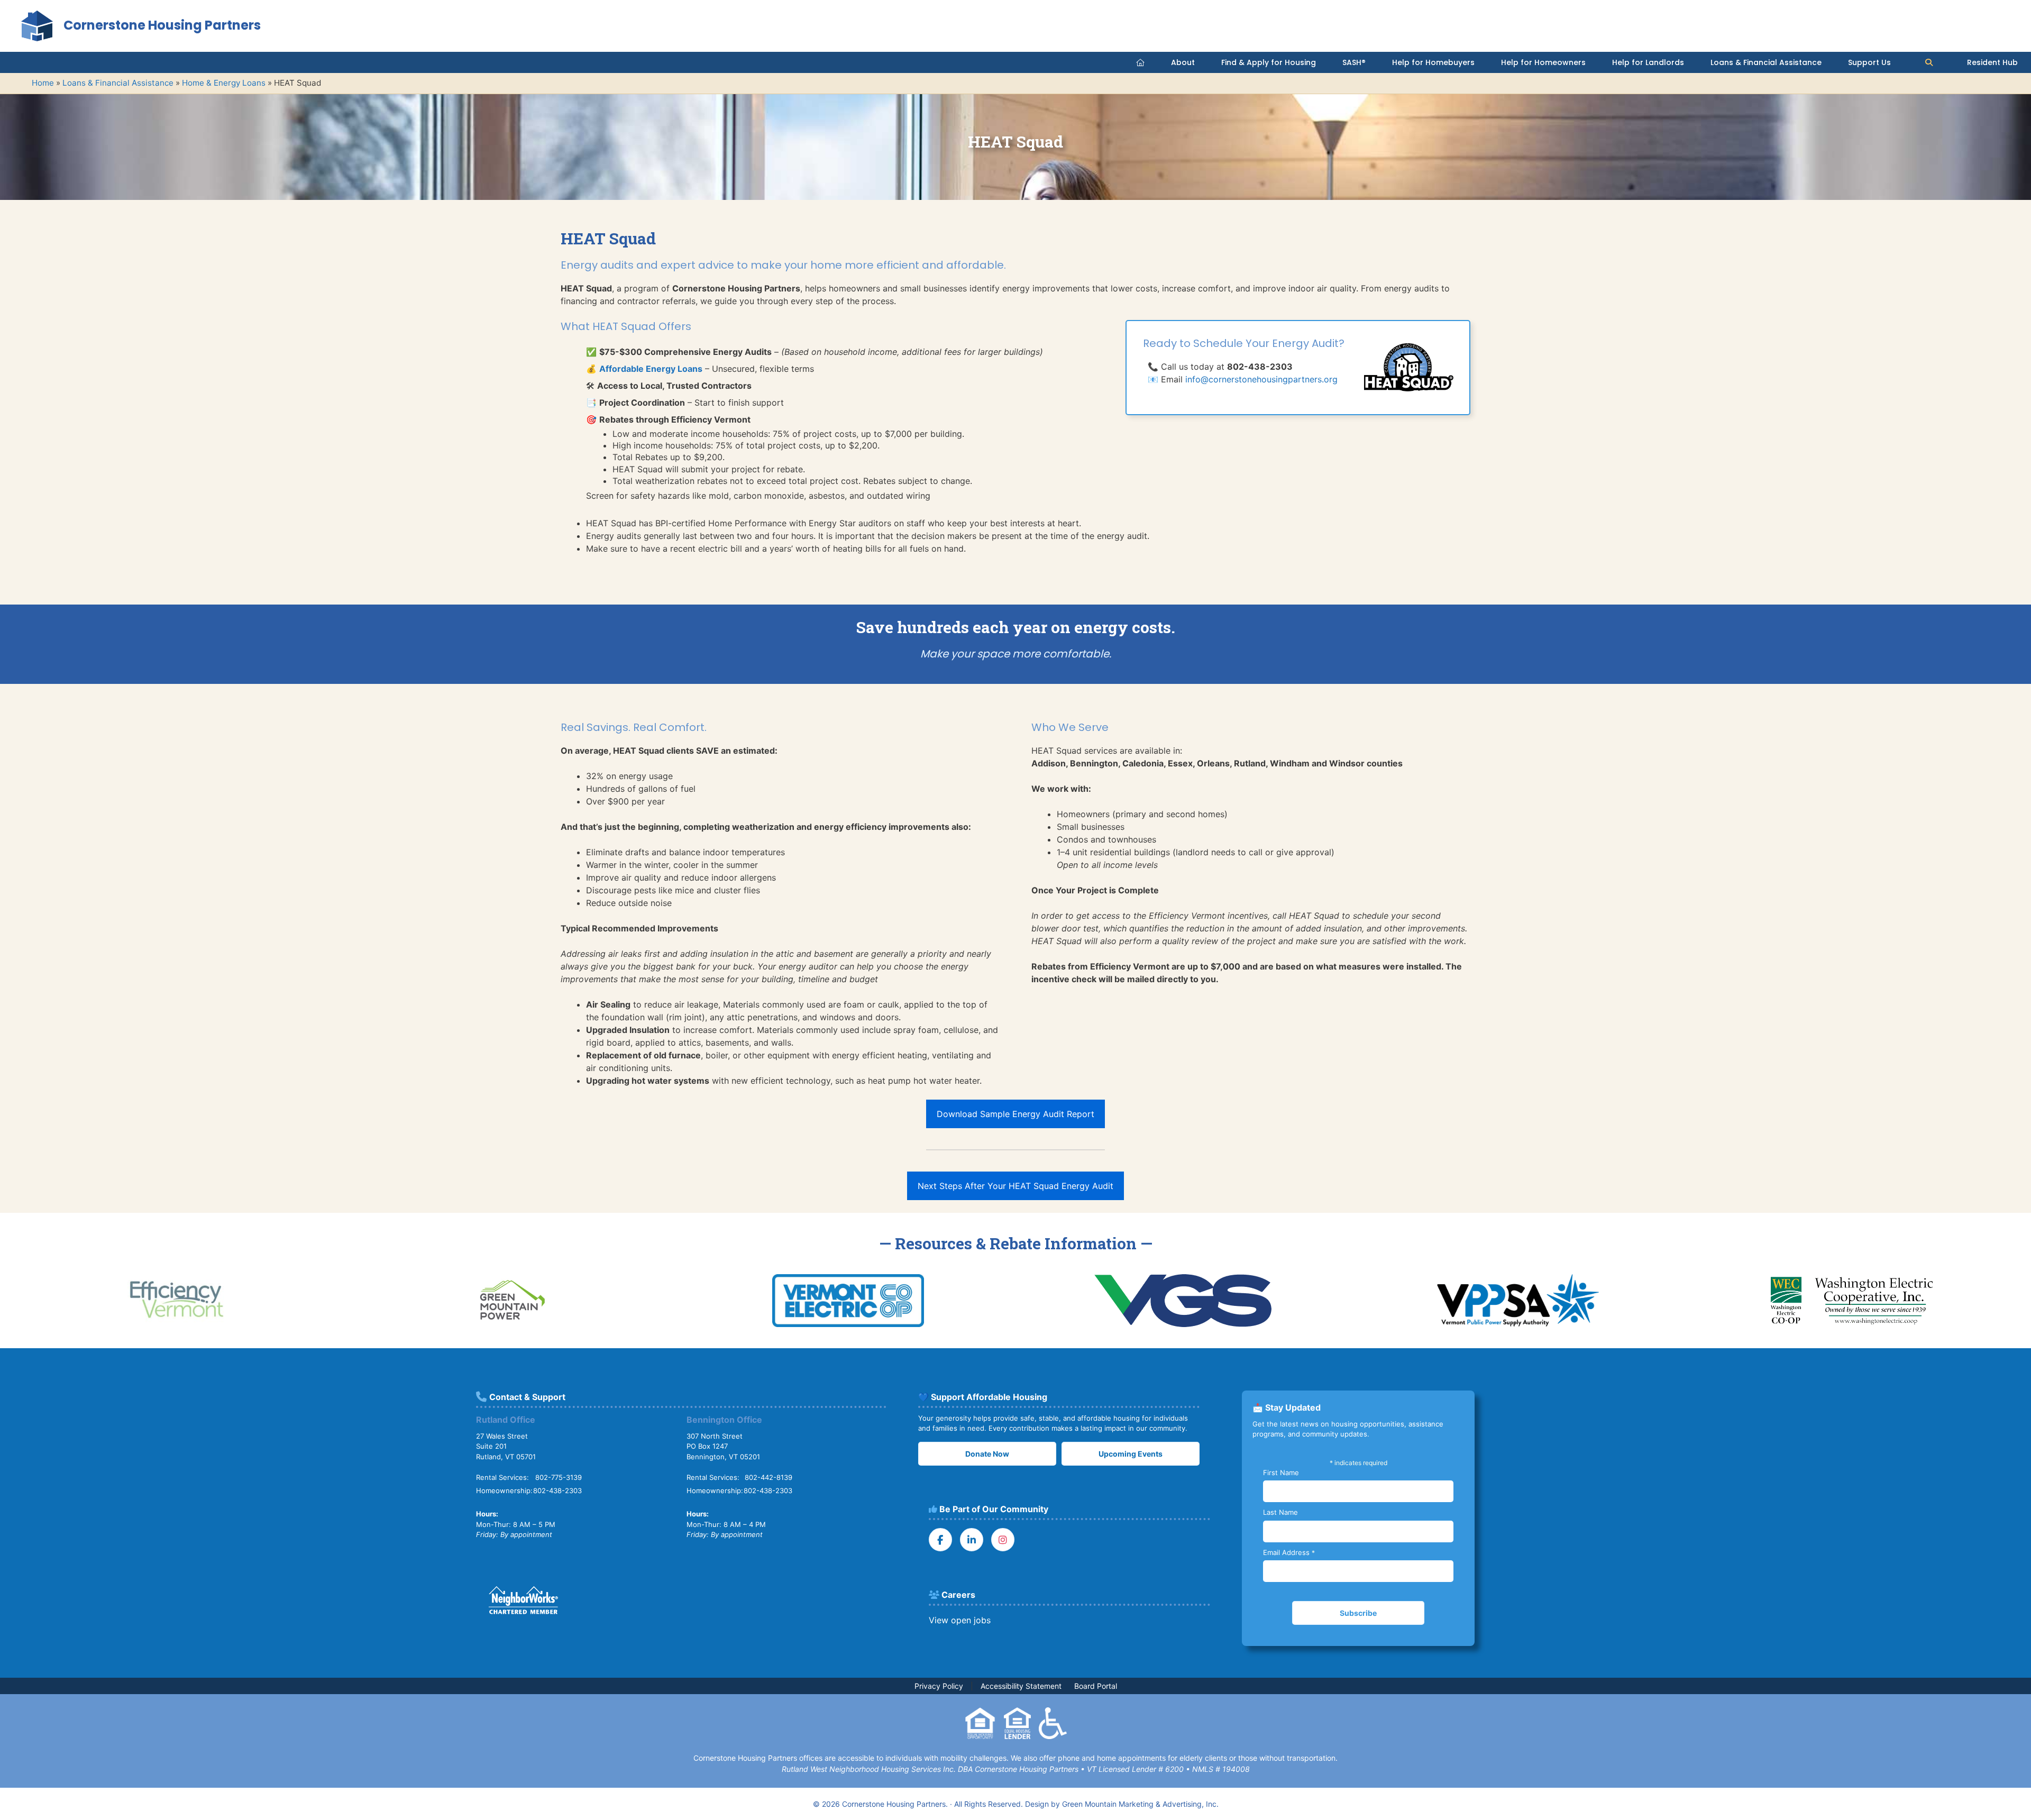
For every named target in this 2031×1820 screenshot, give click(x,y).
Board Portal (1096, 1686)
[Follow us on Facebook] (940, 1540)
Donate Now (987, 1454)
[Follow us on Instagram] (1003, 1540)
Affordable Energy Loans (651, 369)
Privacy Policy (939, 1686)
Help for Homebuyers (1433, 62)
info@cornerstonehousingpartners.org (1261, 379)
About (1183, 62)
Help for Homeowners (1543, 62)
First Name (1281, 1473)
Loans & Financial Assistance (1766, 62)
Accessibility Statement (1021, 1686)
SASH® (1354, 62)
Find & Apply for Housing (1269, 62)
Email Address (1289, 1552)
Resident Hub (1992, 62)
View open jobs (960, 1620)
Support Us (1869, 62)
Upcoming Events (1131, 1454)
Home (43, 83)
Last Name (1280, 1512)
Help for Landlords (1648, 62)
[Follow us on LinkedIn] (972, 1540)
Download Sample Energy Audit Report (1015, 1114)
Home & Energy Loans (224, 83)
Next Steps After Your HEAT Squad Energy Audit (1015, 1186)
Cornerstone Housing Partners (162, 25)
